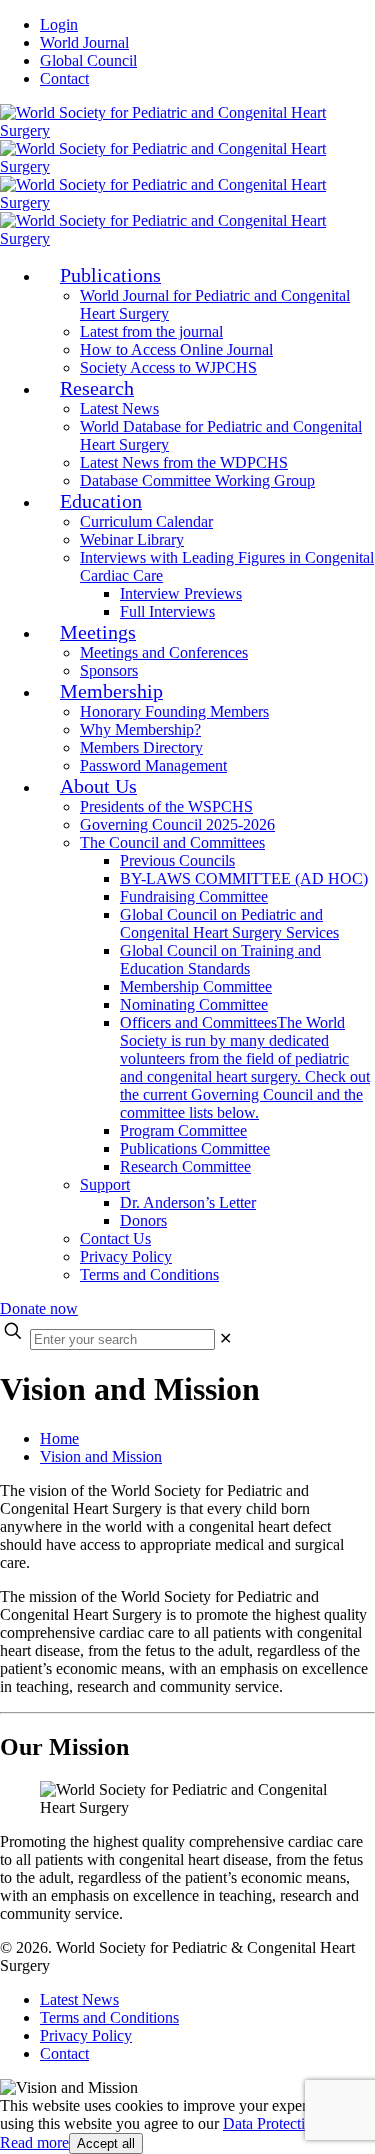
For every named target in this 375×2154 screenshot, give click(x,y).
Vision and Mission (101, 1456)
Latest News (79, 1999)
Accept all (106, 2143)
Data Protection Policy (293, 2123)
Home (59, 1438)
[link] (225, 1338)
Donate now (39, 1308)
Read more (34, 2142)
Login (59, 24)
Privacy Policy (86, 2035)
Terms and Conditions (109, 2017)
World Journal (84, 42)
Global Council (88, 60)
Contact (64, 78)
